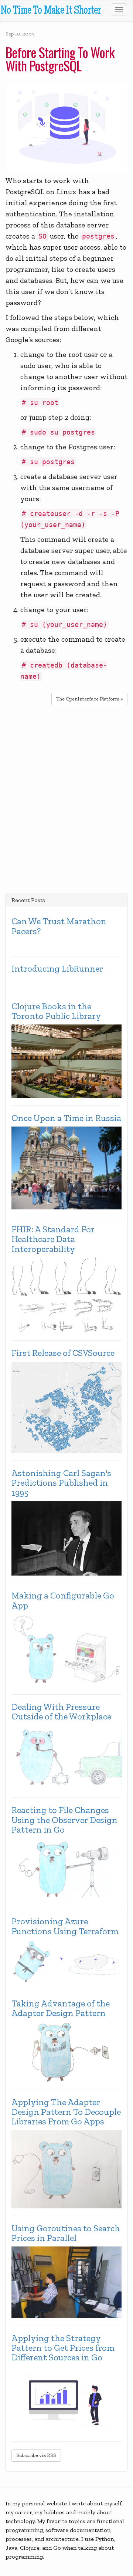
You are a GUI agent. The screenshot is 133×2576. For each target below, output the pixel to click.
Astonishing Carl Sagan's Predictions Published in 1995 (61, 1483)
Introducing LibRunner (57, 969)
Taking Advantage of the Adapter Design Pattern (61, 2008)
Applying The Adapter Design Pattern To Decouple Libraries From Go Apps (66, 2112)
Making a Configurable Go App (63, 1601)
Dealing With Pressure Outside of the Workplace (61, 1712)
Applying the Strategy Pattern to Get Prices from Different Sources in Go (63, 2348)
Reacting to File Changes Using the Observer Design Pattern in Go (64, 1820)
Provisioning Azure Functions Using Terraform (65, 1926)
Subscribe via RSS (36, 2455)
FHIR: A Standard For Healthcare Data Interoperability (53, 1239)
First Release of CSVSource (63, 1353)
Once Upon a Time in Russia (66, 1118)
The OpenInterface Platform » (89, 699)
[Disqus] (66, 798)
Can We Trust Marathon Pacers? (59, 926)
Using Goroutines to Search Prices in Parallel (66, 2233)
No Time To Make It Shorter (50, 11)
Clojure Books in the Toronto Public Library (56, 1011)
